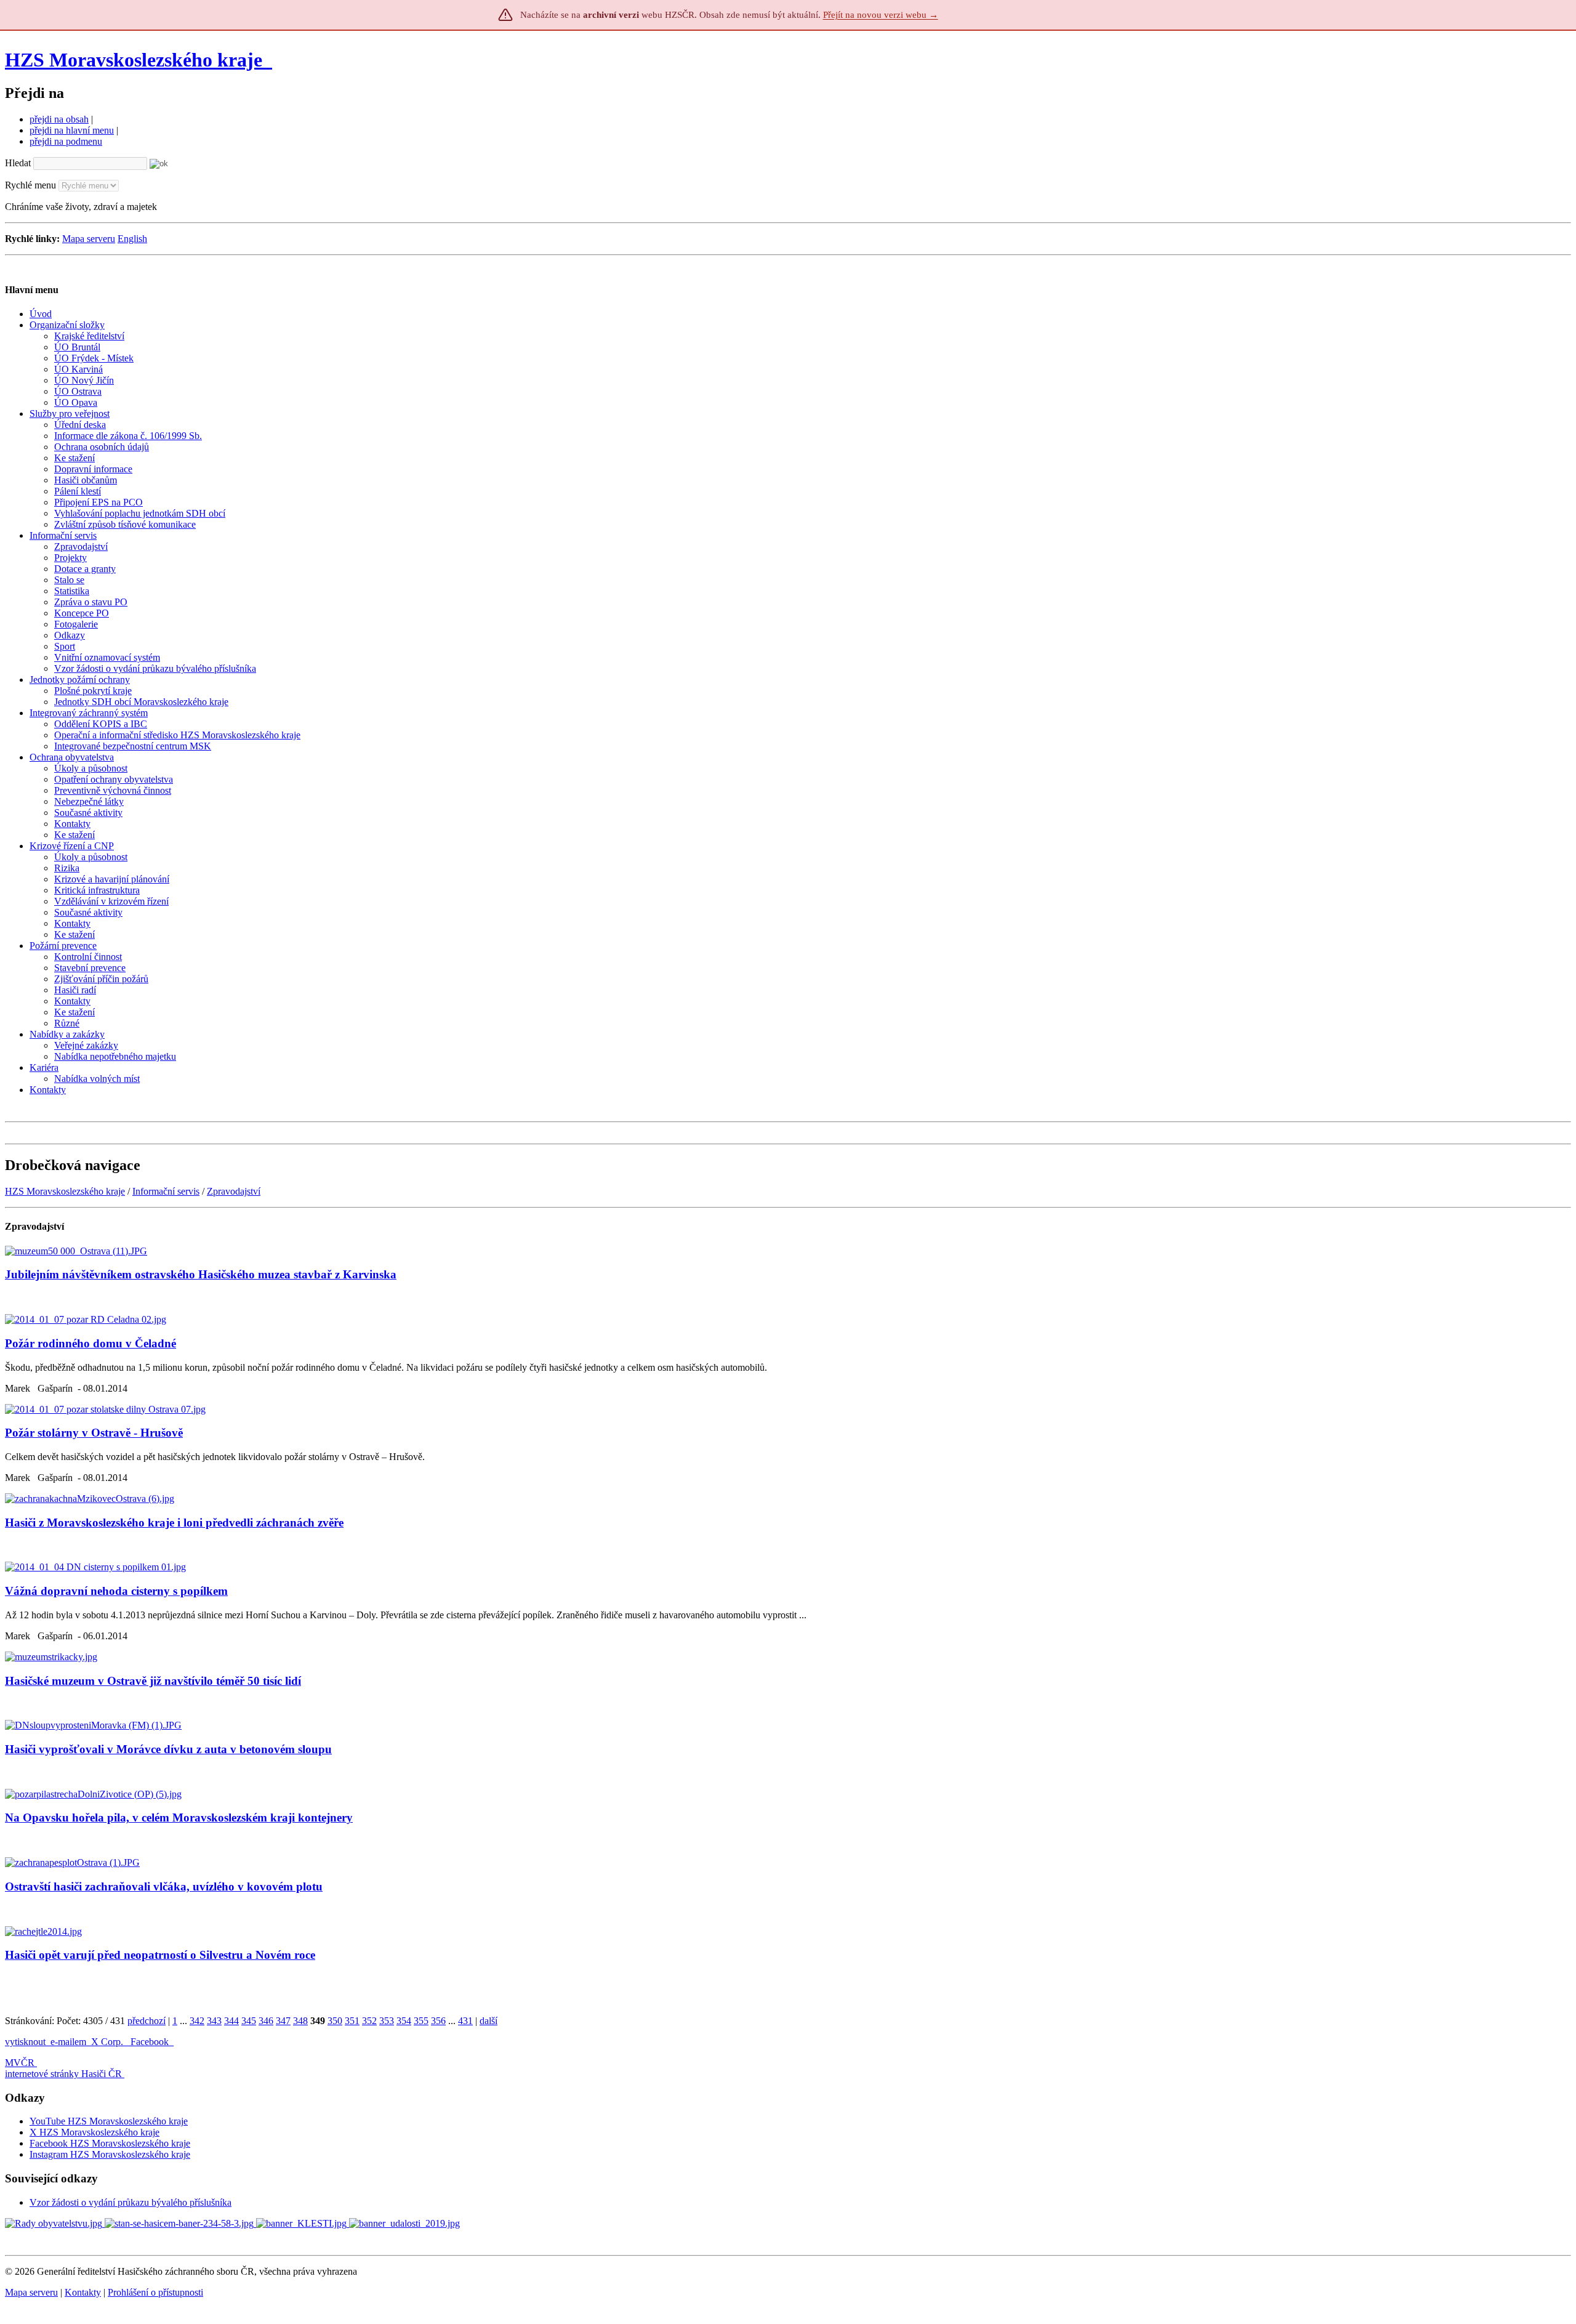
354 (404, 2021)
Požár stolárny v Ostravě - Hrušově (94, 1433)
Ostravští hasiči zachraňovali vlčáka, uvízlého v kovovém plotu (164, 1886)
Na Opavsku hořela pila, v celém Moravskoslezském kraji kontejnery (179, 1818)
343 (214, 2021)
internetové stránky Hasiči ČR (63, 2074)
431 (465, 2021)
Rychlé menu (30, 185)
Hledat (18, 163)
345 (249, 2021)
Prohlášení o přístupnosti (155, 2292)
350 (335, 2021)
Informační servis (166, 1191)
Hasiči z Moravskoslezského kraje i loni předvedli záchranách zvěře (174, 1523)
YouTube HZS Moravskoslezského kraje (109, 2121)
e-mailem (68, 2042)
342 (197, 2021)
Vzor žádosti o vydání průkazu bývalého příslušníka (131, 2202)
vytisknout (25, 2042)
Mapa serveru (89, 239)
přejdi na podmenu (66, 141)
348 (300, 2021)
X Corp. (108, 2042)
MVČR (20, 2063)
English (132, 239)
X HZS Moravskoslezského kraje (94, 2132)
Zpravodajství (234, 1191)
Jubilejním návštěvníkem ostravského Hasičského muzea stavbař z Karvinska (201, 1274)
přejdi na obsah (59, 119)
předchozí (147, 2021)
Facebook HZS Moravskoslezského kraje (110, 2143)
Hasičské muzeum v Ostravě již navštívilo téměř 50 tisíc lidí (153, 1681)
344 (231, 2021)
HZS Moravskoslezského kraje (134, 60)
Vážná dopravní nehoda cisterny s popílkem (116, 1591)
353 (387, 2021)
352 (369, 2021)
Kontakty (83, 2292)
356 (438, 2021)
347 (283, 2021)
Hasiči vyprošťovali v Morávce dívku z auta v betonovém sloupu (168, 1749)
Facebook (151, 2042)
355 (421, 2021)
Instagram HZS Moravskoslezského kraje (110, 2154)
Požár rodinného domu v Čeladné (90, 1343)
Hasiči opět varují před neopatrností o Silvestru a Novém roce (160, 1955)
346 (266, 2021)
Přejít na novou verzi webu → (881, 15)
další (488, 2021)
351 (352, 2021)
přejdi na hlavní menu (72, 130)
